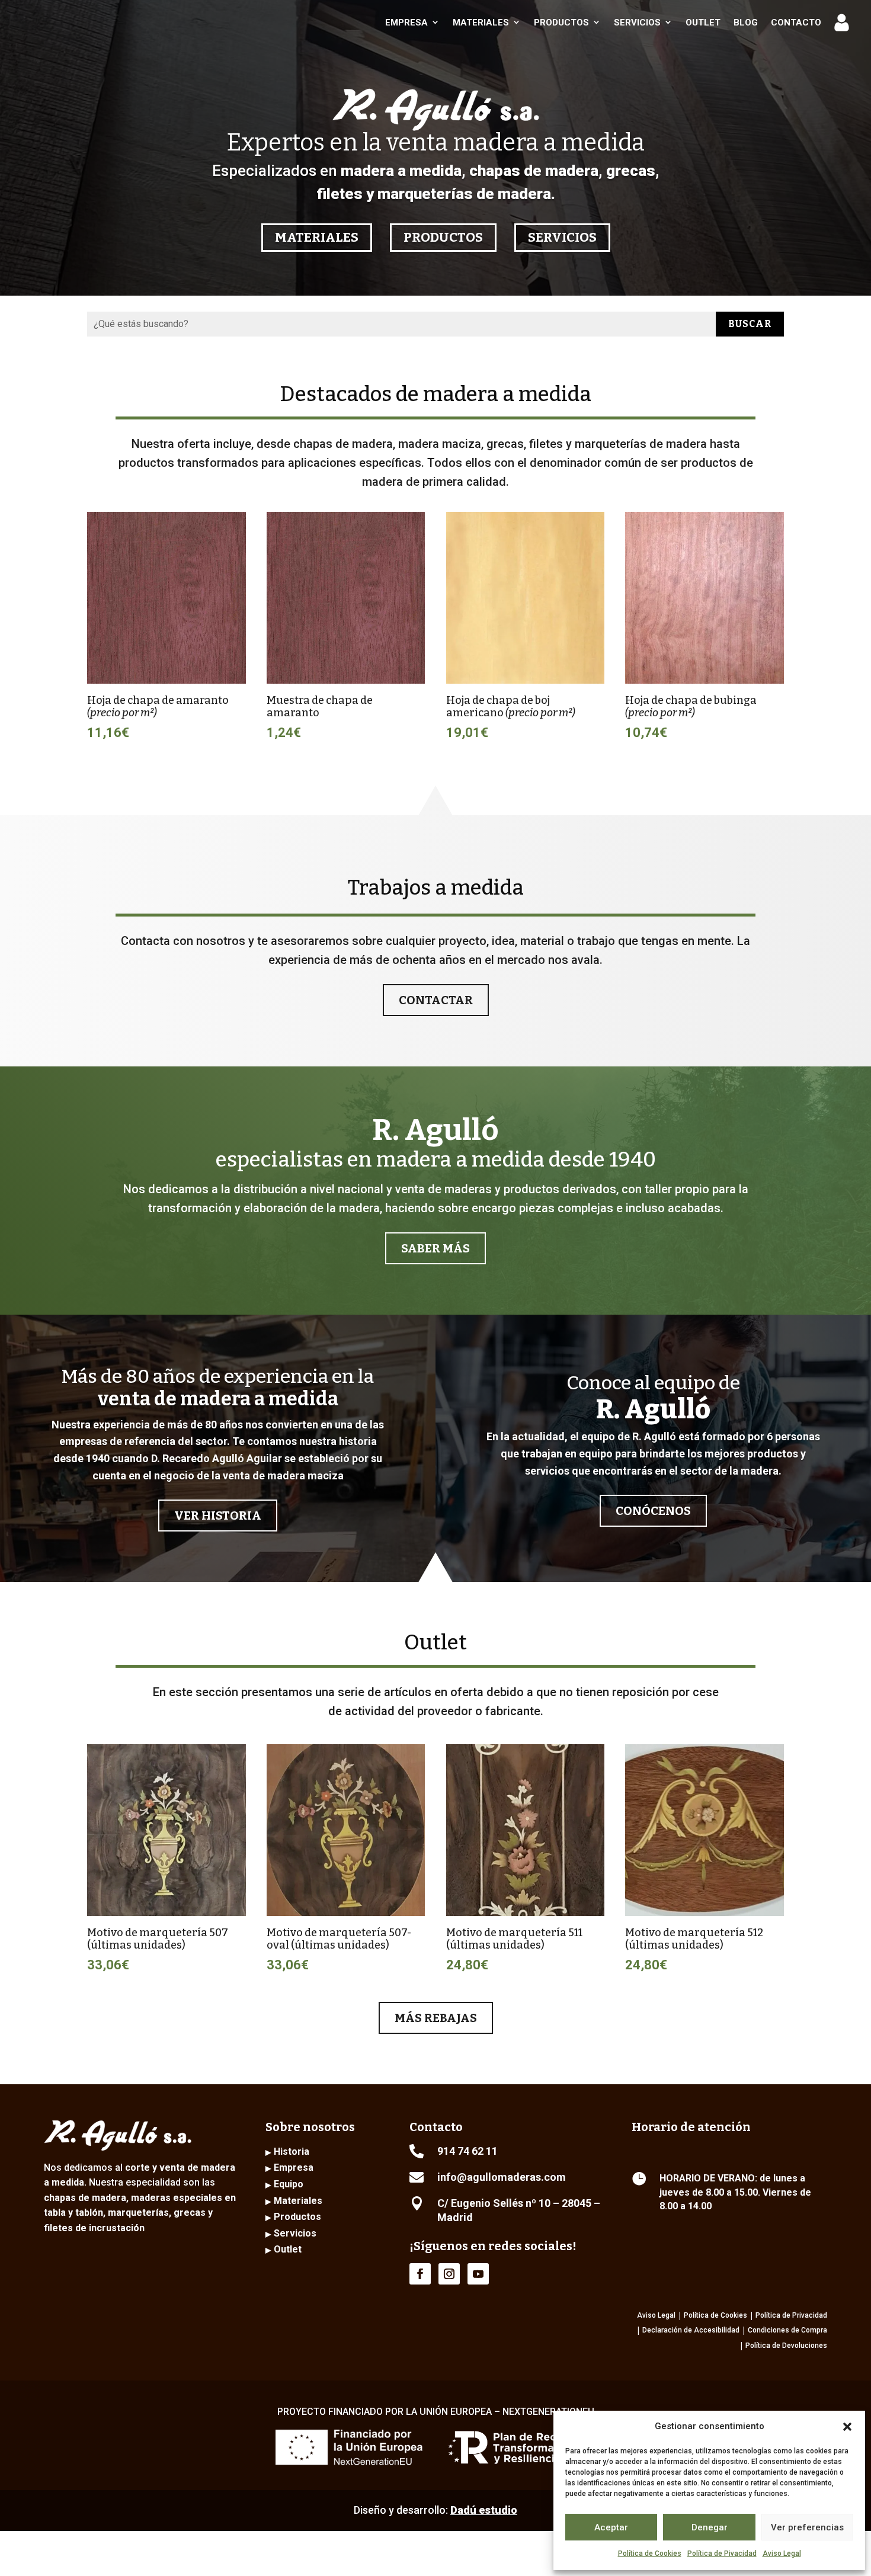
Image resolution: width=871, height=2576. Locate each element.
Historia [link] (292, 2152)
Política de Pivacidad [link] (722, 2553)
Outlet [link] (703, 23)
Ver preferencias (807, 2527)
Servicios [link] (637, 23)
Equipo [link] (289, 2184)
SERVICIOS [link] (562, 237)
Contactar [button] (436, 1000)
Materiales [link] (481, 23)
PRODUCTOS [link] (443, 237)
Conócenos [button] (653, 1511)
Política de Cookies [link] (650, 2553)
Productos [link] (561, 23)
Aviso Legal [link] (782, 2553)
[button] (847, 2427)
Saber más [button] (435, 1248)
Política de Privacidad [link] (791, 2315)
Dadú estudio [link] (484, 2510)
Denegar (710, 2527)
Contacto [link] (796, 23)
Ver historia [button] (218, 1516)
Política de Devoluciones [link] (786, 2346)
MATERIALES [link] (317, 237)
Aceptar (611, 2527)
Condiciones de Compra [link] (787, 2330)
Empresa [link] (406, 23)
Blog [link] (746, 23)
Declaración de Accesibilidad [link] (691, 2330)
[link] (89, 22)
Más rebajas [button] (436, 2018)
